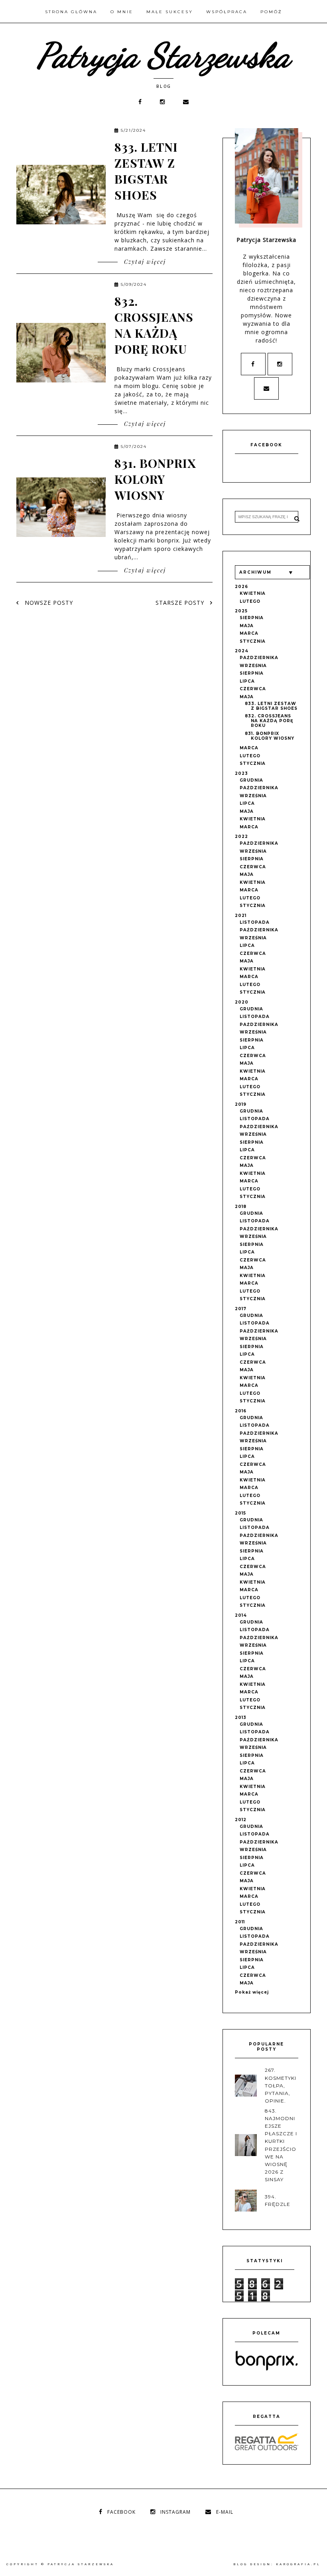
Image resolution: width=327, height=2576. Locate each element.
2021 (241, 916)
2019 (241, 1104)
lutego (250, 601)
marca (249, 633)
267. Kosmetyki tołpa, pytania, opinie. (281, 2085)
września (253, 666)
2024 (242, 651)
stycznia (253, 641)
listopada (255, 922)
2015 (240, 1513)
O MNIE (122, 12)
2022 (241, 837)
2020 (242, 1002)
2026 (241, 587)
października (259, 658)
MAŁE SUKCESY (170, 12)
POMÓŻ (271, 12)
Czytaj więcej (144, 262)
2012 (241, 1820)
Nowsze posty (48, 603)
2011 (240, 1922)
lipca (247, 681)
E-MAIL (225, 2512)
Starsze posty (181, 603)
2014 (241, 1615)
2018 (241, 1207)
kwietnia (253, 593)
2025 (241, 611)
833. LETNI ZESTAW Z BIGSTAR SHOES (146, 171)
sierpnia (252, 618)
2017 (241, 1309)
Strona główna (71, 12)
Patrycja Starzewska (164, 55)
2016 (241, 1411)
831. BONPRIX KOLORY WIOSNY (155, 479)
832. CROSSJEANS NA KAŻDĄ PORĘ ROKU (154, 325)
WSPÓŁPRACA (227, 12)
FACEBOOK (121, 2512)
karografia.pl (298, 2564)
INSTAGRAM (175, 2512)
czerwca (253, 689)
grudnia (251, 780)
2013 (241, 1718)
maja (247, 626)
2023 (241, 773)
